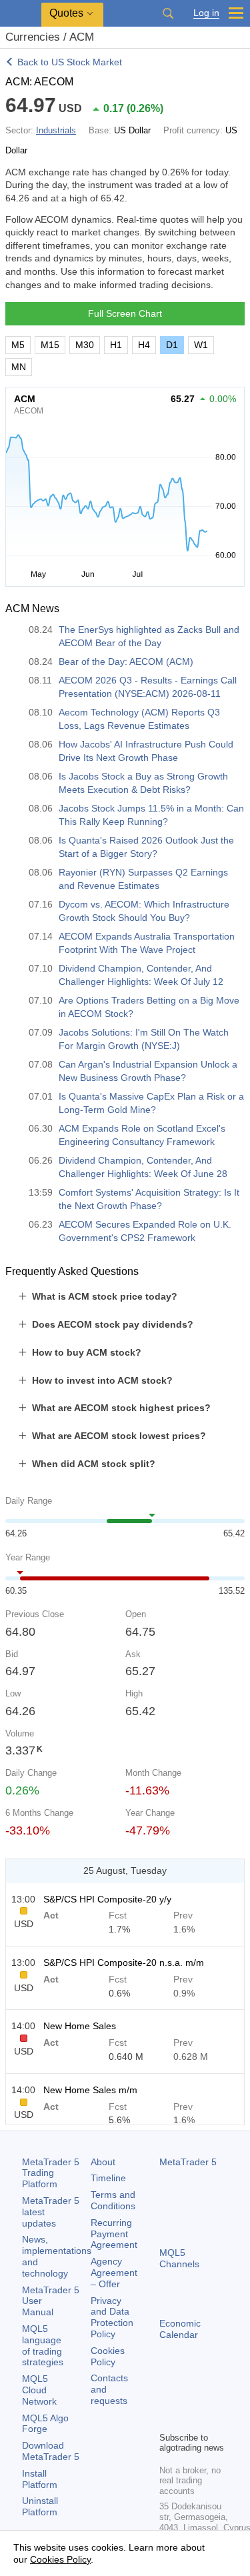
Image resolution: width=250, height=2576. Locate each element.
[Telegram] (189, 2398)
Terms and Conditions (113, 2200)
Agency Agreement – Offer (114, 2273)
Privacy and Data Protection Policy (112, 2317)
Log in (206, 13)
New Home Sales (80, 2026)
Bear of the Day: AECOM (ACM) (126, 662)
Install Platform (40, 2479)
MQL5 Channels (179, 2258)
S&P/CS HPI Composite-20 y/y (107, 1899)
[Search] (168, 13)
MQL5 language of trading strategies (43, 2345)
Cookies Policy (108, 2356)
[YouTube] (167, 2419)
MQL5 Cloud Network (39, 2390)
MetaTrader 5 (188, 2162)
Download (51, 2451)
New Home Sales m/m (90, 2090)
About (103, 2162)
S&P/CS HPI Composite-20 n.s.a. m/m (124, 1963)
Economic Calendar (180, 2329)
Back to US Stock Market (70, 62)
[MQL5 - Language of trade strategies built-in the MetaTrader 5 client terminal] (21, 14)
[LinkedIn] (189, 2419)
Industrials (56, 130)
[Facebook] (167, 2398)
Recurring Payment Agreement (114, 2234)
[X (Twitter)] (210, 2398)
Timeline (108, 2178)
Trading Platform (51, 2173)
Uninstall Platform (40, 2506)
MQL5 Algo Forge (45, 2424)
